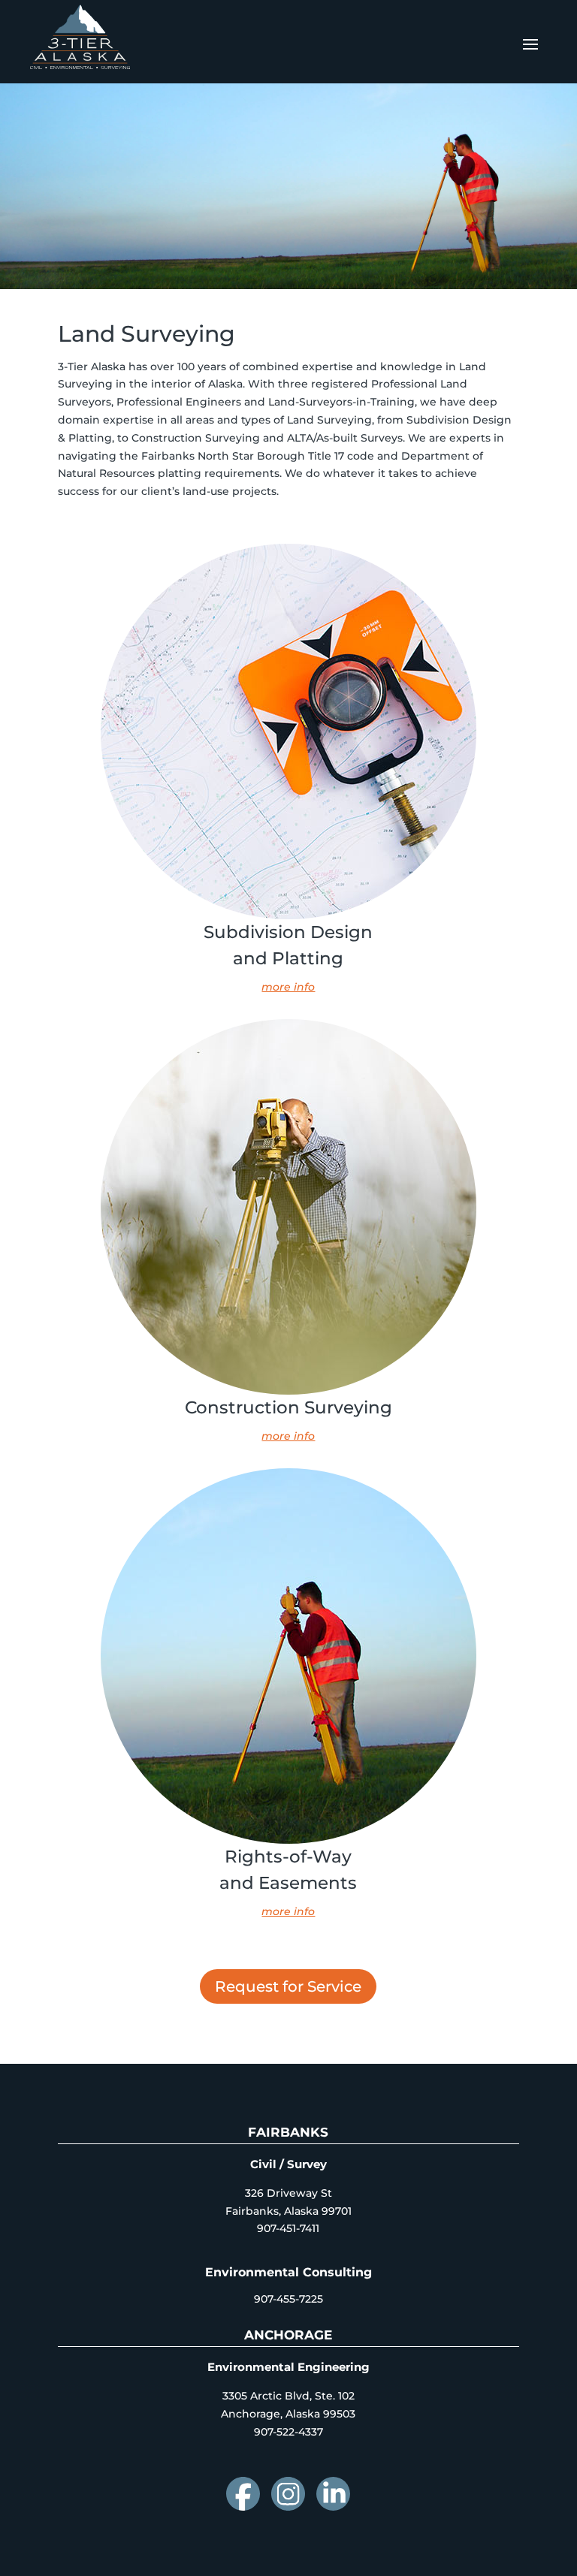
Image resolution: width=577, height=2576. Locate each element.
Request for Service (288, 1986)
